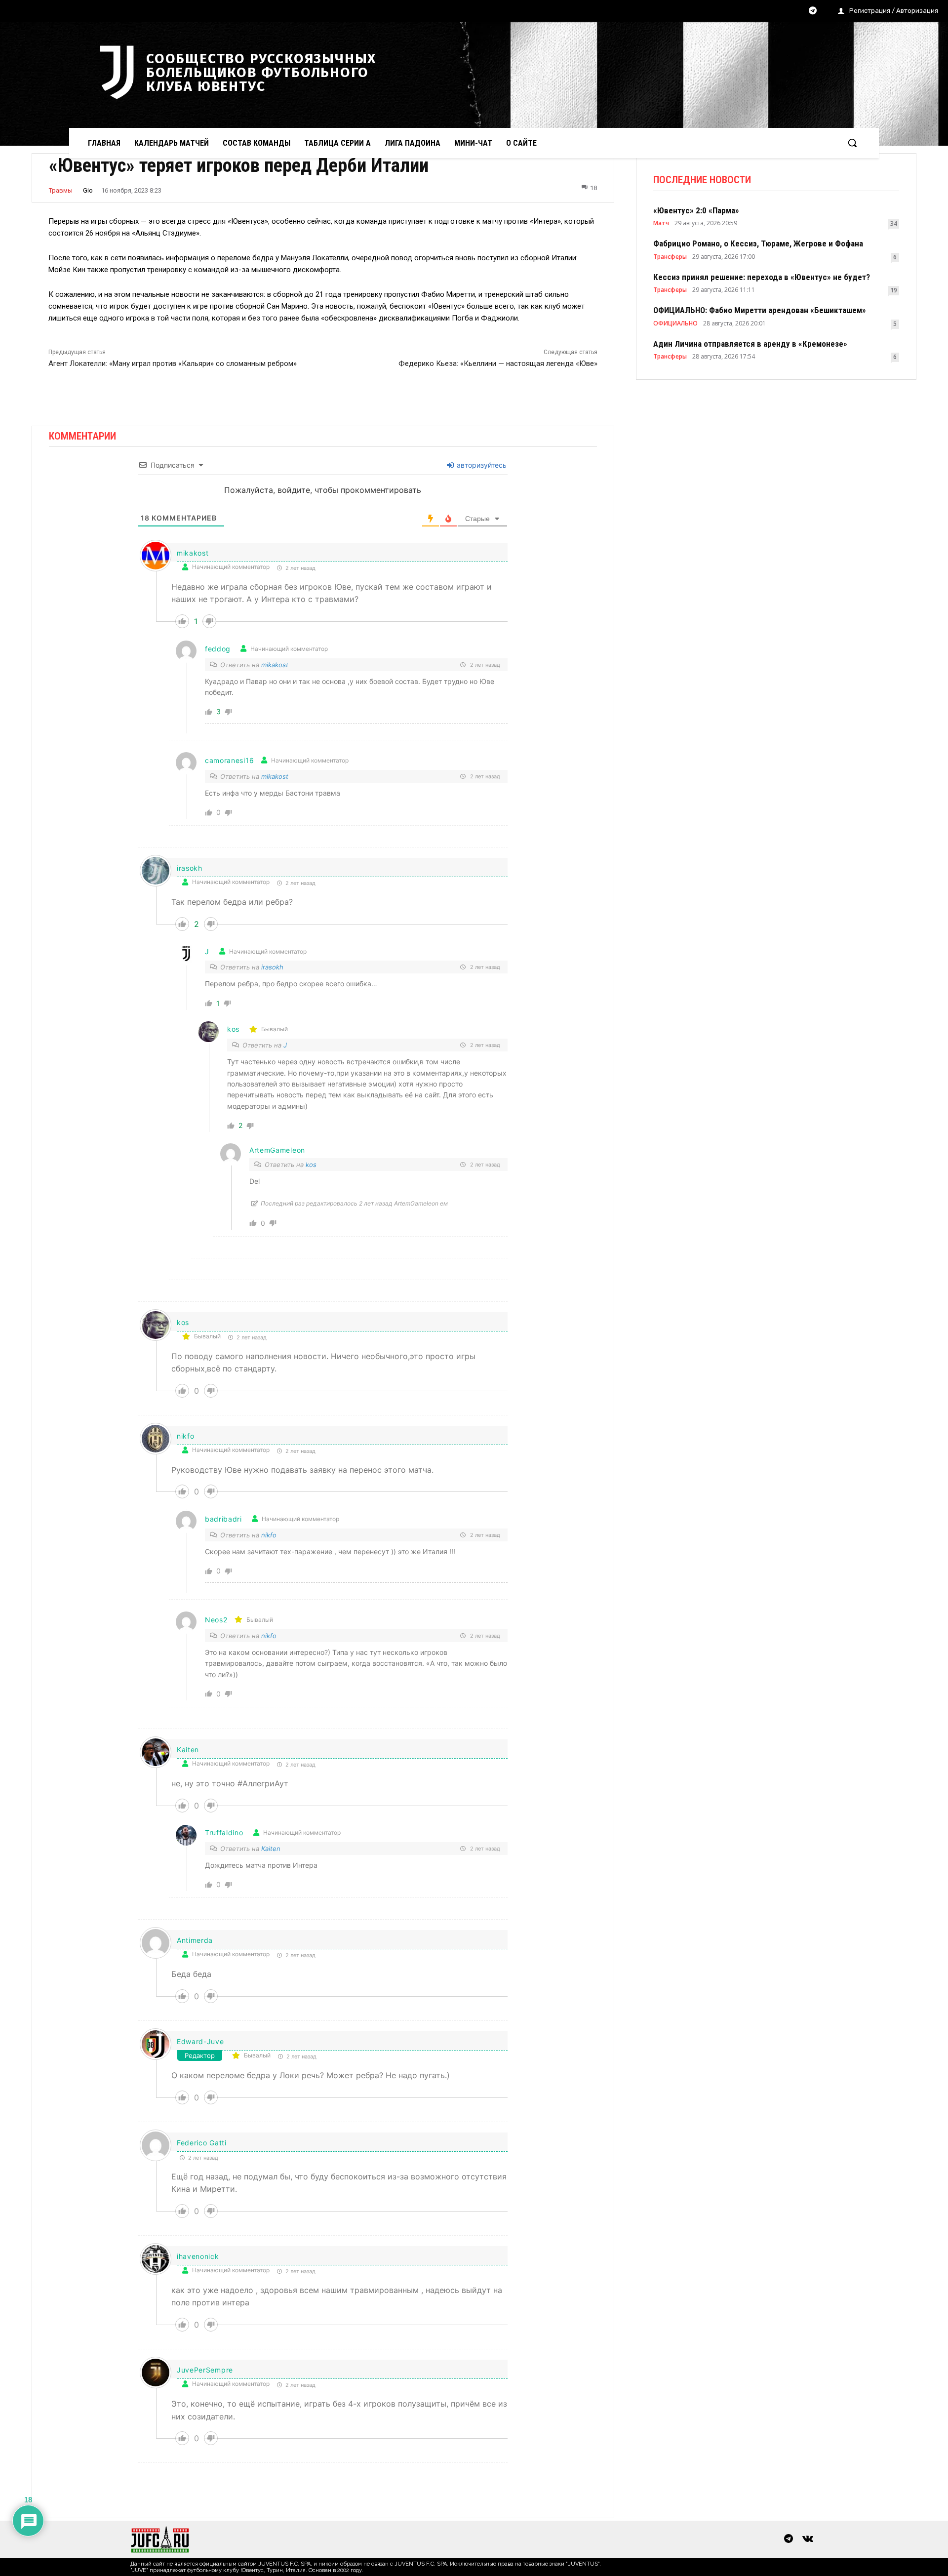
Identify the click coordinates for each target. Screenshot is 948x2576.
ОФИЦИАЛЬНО (675, 323)
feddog (218, 649)
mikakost (193, 553)
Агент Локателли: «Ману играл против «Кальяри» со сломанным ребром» (173, 363)
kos (233, 1029)
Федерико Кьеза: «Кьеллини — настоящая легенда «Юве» (498, 363)
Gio (88, 190)
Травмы (61, 190)
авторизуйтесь (481, 465)
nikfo (269, 1535)
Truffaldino (224, 1832)
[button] (852, 143)
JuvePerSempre (205, 2370)
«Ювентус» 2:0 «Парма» (696, 210)
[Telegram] (813, 11)
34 (894, 223)
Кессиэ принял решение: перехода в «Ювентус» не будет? (762, 277)
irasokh (272, 967)
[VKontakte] (808, 2539)
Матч (661, 223)
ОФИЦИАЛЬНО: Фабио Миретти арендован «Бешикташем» (760, 310)
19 (894, 290)
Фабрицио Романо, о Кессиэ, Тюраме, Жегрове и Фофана (758, 243)
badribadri (223, 1519)
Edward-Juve (200, 2041)
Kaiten (188, 1750)
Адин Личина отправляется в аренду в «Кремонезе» (750, 344)
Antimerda (195, 1940)
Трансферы (670, 257)
